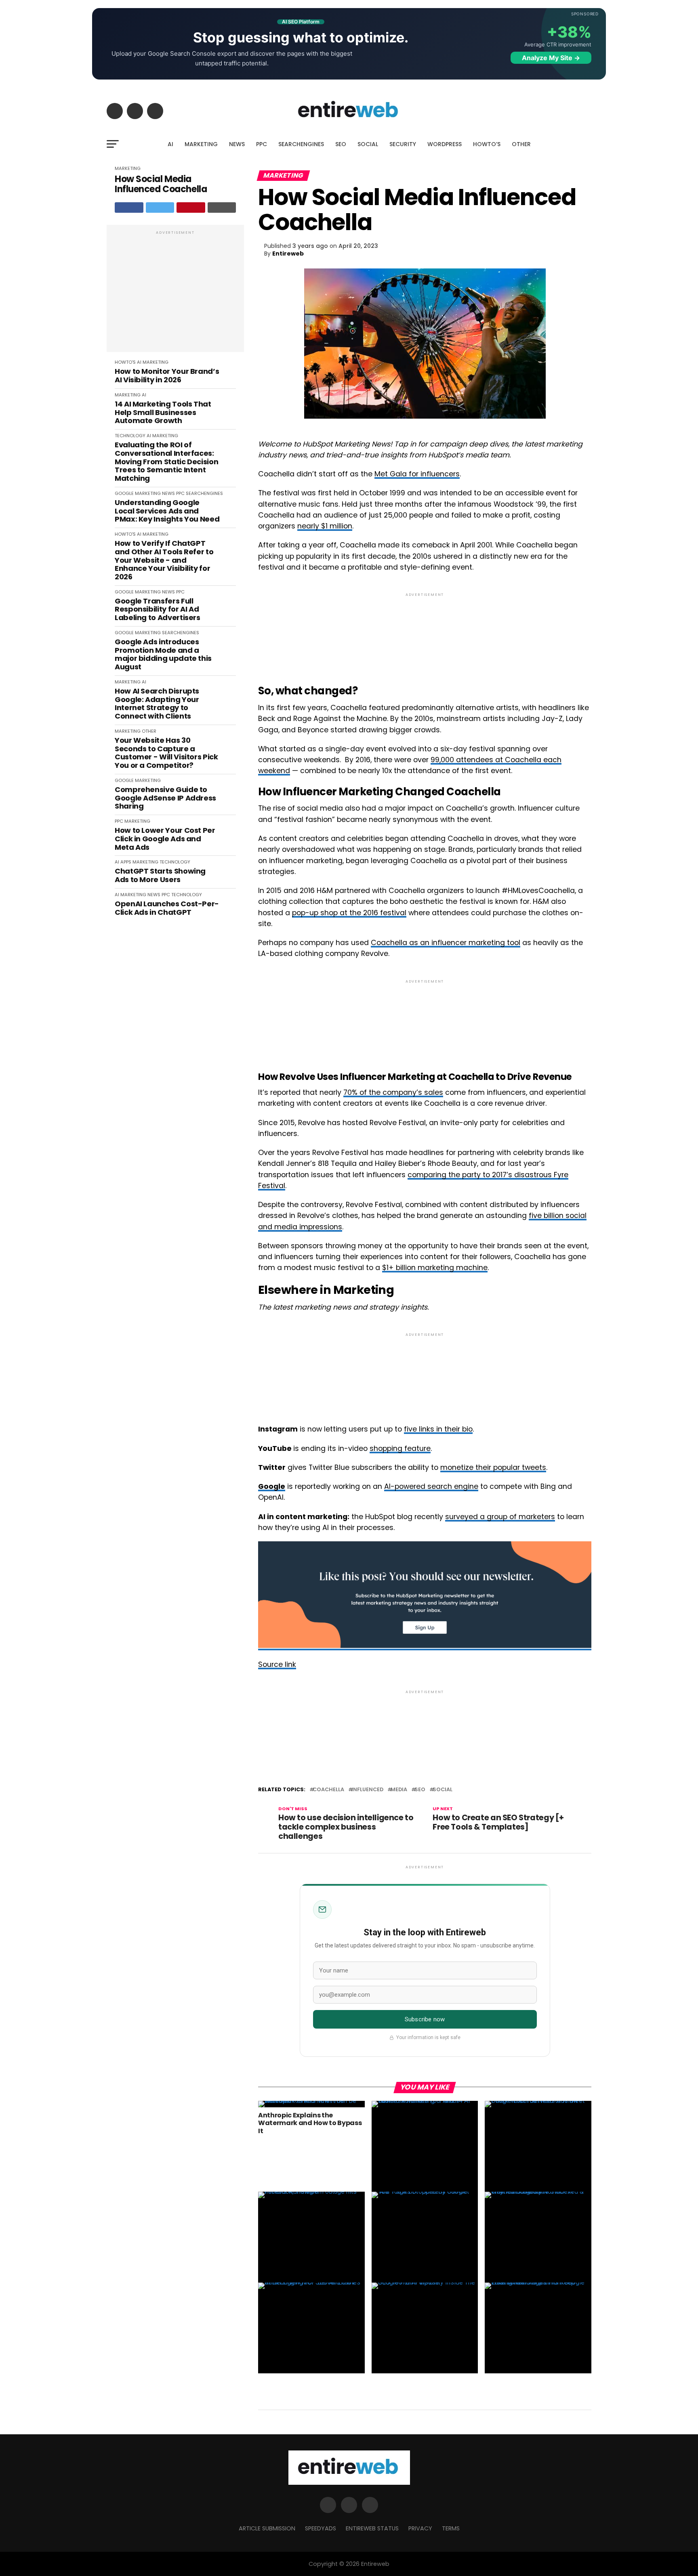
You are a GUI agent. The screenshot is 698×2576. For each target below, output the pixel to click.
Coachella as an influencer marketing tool (446, 943)
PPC (262, 144)
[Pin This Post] (191, 208)
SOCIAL (368, 144)
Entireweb (288, 254)
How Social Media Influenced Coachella (161, 184)
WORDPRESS (445, 144)
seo (420, 1790)
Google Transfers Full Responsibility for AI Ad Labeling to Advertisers (158, 610)
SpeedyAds (321, 2528)
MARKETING (201, 144)
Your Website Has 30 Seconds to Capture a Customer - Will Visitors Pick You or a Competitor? (166, 753)
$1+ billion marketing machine (435, 1268)
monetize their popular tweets (493, 1467)
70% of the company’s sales (393, 1092)
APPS (126, 862)
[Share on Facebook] (129, 208)
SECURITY (403, 144)
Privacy (420, 2528)
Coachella (328, 1790)
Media (399, 1790)
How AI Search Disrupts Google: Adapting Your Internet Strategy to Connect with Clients (157, 704)
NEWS (237, 144)
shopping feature (400, 1448)
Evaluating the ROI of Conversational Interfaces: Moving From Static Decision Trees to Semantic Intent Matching (166, 462)
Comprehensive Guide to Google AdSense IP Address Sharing (165, 798)
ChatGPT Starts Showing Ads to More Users (160, 875)
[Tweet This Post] (160, 208)
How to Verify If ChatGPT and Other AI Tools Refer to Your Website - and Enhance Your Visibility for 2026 (164, 560)
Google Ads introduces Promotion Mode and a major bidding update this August (163, 655)
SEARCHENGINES (301, 144)
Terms (451, 2528)
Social (443, 1790)
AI (170, 144)
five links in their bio (438, 1429)
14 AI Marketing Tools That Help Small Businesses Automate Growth (163, 413)
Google (272, 1486)
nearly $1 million (325, 526)
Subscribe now (425, 2019)
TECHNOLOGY (130, 436)
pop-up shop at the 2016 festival (349, 913)
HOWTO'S (125, 362)
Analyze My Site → (551, 58)
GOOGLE (124, 493)
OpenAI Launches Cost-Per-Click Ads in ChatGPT (167, 908)
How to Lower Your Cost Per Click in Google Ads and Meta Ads (165, 839)
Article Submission (267, 2528)
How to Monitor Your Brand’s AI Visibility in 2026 (167, 376)
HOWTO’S (487, 144)
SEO (341, 144)
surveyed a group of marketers (500, 1517)
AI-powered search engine (431, 1486)
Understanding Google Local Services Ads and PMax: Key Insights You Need (167, 511)
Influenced (367, 1790)
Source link (277, 1664)
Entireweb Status (372, 2528)
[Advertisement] (175, 293)
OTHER (521, 144)
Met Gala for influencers (417, 474)
